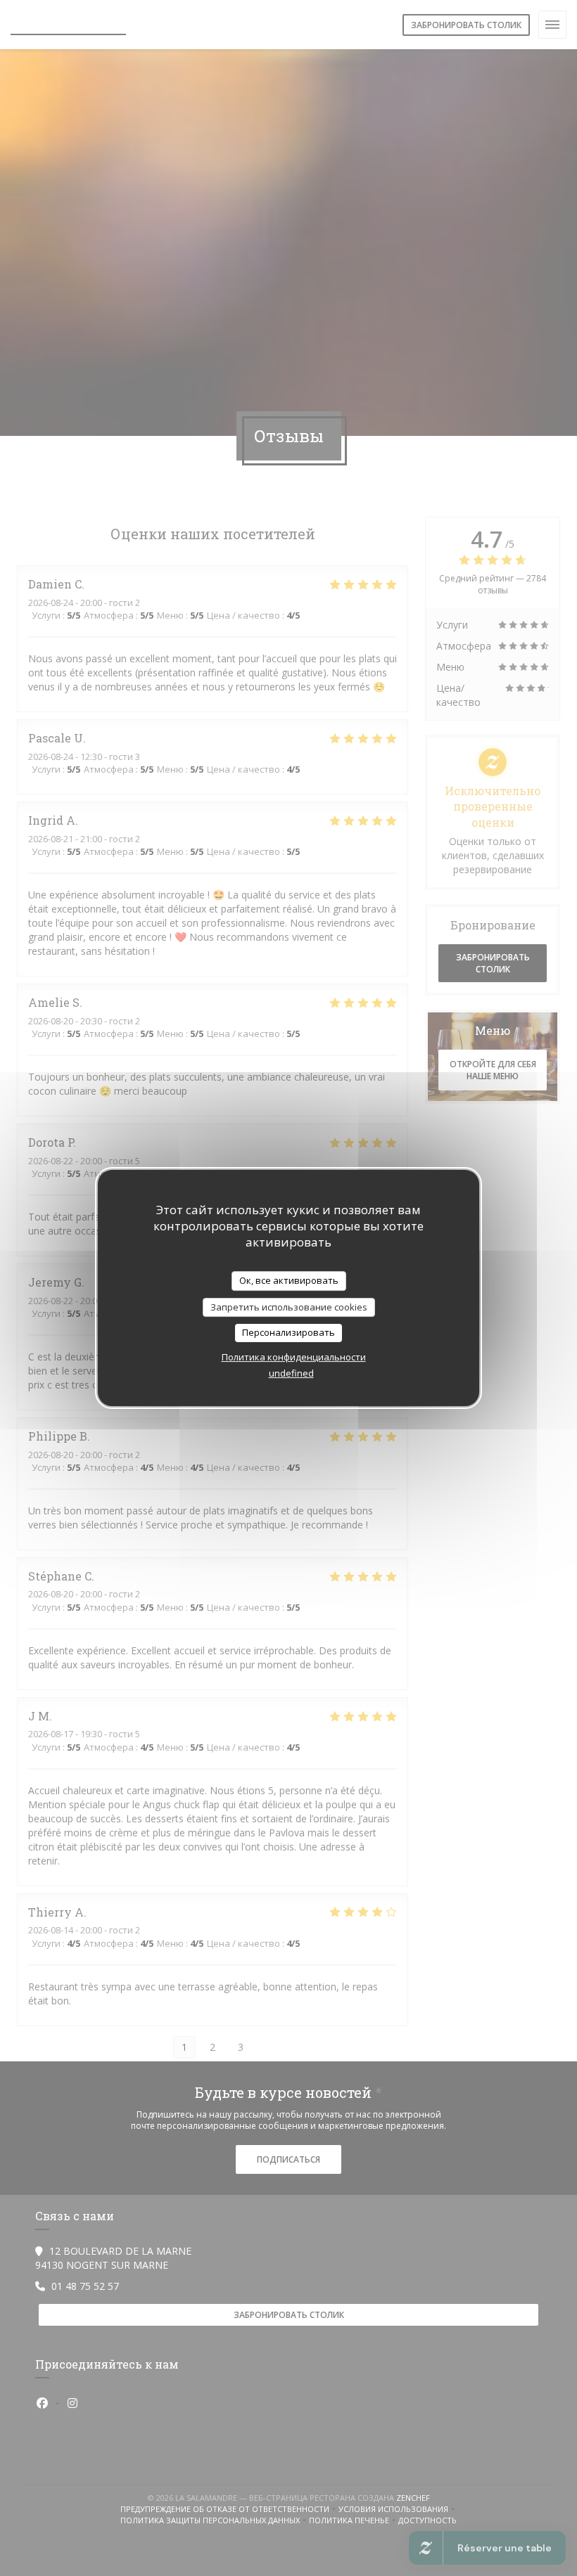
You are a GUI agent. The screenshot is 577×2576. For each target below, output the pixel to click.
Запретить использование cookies (289, 1307)
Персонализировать (288, 1332)
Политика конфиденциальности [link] (294, 1357)
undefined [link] (291, 1373)
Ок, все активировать (289, 1280)
